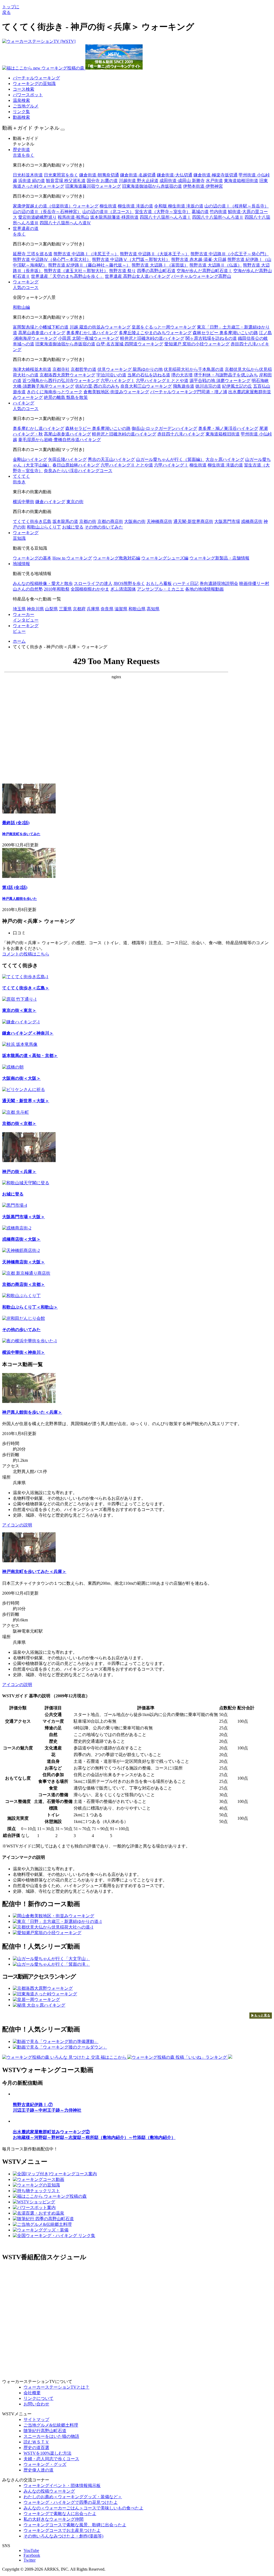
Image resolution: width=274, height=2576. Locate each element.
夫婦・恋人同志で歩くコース (51, 2459)
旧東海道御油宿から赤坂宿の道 (152, 186)
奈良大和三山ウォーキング (146, 386)
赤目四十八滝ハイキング (181, 434)
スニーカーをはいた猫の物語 (51, 2436)
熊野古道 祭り (123, 271)
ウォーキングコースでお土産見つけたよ (62, 2530)
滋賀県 (121, 609)
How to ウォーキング (72, 558)
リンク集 (21, 112)
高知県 (153, 609)
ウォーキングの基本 (32, 558)
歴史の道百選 (36, 2448)
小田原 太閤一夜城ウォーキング (89, 338)
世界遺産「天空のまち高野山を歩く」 (67, 276)
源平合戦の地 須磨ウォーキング (220, 381)
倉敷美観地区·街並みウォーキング (116, 392)
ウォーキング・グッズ (45, 2464)
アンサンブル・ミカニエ (161, 589)
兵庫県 (93, 609)
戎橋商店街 (252, 521)
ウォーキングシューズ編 (165, 558)
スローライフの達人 (93, 583)
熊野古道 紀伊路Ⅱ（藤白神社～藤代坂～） (89, 265)
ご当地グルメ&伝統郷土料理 (51, 2425)
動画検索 (21, 117)
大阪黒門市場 (227, 521)
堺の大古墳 (182, 375)
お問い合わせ (36, 2404)
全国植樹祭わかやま (90, 589)
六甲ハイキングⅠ (118, 381)
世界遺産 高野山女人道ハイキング (138, 276)
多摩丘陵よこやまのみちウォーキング (155, 333)
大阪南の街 (135, 521)
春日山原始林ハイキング (76, 465)
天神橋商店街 (159, 521)
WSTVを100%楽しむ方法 (47, 2453)
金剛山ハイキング (30, 459)
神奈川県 (35, 609)
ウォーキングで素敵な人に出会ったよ (60, 2514)
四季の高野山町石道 (156, 271)
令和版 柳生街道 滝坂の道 (179, 206)
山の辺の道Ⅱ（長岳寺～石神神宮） (47, 212)
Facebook (32, 2555)
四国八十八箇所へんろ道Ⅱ (218, 217)
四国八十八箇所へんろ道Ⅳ (65, 223)
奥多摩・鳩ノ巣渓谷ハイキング (228, 428)
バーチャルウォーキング (36, 78)
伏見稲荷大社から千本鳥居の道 (194, 369)
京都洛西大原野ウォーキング (67, 375)
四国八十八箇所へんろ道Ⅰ (165, 217)
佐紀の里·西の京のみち (97, 386)
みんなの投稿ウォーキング (49, 2491)
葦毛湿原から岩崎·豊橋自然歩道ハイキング (60, 440)
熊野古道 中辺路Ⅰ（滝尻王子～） (86, 254)
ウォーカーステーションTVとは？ (56, 2387)
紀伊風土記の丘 (237, 386)
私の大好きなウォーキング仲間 (54, 2519)
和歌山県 (137, 609)
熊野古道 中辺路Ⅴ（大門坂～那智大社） (131, 259)
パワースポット (28, 95)
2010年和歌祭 (57, 589)
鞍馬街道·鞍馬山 (73, 217)
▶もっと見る (261, 2015)
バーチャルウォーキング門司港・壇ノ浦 (189, 392)
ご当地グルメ (26, 106)
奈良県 (107, 609)
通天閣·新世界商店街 (193, 521)
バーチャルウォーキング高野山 (201, 276)
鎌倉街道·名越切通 (138, 175)
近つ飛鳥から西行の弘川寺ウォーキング (61, 381)
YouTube (31, 2550)
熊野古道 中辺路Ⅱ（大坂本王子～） (155, 254)
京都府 (79, 609)
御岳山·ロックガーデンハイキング (164, 428)
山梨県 (51, 609)
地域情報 (21, 564)
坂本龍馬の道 (65, 521)
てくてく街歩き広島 (32, 521)
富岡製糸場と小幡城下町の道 (41, 327)
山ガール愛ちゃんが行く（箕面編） (170, 459)
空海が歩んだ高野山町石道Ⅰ (204, 271)
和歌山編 (21, 307)
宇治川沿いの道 (111, 375)
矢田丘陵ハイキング (67, 459)
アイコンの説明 (17, 1525)
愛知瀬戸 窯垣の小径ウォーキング (197, 344)
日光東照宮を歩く (61, 175)
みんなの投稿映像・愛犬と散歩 (43, 583)
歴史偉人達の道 (39, 2470)
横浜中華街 (24, 502)
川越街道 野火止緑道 (139, 181)
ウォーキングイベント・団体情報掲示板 (62, 2486)
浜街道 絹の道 (32, 181)
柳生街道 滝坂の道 (135, 206)
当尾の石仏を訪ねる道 (149, 375)
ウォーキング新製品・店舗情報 (219, 558)
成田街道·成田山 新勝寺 (182, 181)
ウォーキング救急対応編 (117, 558)
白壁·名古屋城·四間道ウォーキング (130, 344)
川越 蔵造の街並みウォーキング (100, 327)
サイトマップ (36, 2419)
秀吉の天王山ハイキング (111, 459)
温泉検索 (21, 100)
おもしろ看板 (159, 583)
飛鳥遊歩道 (184, 386)
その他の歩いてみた (104, 527)
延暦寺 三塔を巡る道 (33, 254)
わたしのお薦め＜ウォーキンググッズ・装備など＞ (73, 2497)
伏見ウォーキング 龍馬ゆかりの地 (130, 369)
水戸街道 (214, 181)
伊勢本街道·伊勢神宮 (203, 186)
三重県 (65, 609)
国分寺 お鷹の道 (102, 181)
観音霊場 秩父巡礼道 (66, 181)
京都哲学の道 (83, 369)
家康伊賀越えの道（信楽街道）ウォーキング (56, 206)
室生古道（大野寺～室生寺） (163, 212)
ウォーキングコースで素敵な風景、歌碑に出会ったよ (75, 2525)
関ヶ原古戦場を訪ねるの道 (211, 338)
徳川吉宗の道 (208, 386)
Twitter (30, 2560)
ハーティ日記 (186, 583)
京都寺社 (61, 369)
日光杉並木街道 (28, 175)
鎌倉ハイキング (50, 502)
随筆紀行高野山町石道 (45, 2431)
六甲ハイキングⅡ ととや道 (162, 381)
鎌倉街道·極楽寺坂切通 (216, 175)
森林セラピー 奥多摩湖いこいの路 (225, 333)
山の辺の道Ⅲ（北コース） (108, 212)
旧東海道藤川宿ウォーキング (93, 186)
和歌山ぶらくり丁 (44, 527)
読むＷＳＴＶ (36, 2442)
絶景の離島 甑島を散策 (66, 397)
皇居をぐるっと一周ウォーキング (164, 327)
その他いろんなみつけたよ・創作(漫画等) (63, 2536)
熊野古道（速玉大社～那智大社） (76, 271)
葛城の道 (200, 212)
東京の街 (75, 502)
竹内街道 (218, 212)
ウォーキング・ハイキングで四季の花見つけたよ (71, 2502)
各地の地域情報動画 (204, 589)
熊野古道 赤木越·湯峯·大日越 (199, 259)
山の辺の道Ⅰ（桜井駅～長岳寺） (237, 206)
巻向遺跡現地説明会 (219, 583)
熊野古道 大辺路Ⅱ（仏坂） (216, 265)
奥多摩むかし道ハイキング (92, 333)
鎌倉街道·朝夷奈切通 (99, 175)
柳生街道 (108, 206)
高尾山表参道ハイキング (42, 333)
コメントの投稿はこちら (26, 954)
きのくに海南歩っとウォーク (55, 392)
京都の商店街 (110, 521)
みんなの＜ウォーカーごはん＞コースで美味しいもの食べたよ (83, 2508)
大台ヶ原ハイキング (225, 459)
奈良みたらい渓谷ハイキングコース (78, 471)
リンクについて (39, 2398)
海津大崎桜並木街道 (32, 369)
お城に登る (73, 527)
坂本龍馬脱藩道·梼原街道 (114, 217)
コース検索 (24, 89)
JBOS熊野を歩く (129, 583)
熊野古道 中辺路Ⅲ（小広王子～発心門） (230, 254)
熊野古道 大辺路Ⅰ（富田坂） (160, 265)
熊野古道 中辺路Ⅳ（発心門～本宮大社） (52, 259)
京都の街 (88, 521)
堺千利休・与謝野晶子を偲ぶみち (226, 375)
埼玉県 (19, 609)
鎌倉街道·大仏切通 (175, 175)
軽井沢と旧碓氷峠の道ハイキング (152, 338)
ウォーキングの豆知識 (34, 84)
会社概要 (32, 2393)
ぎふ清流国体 (123, 589)
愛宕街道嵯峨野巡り (37, 217)
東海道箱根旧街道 (241, 181)
